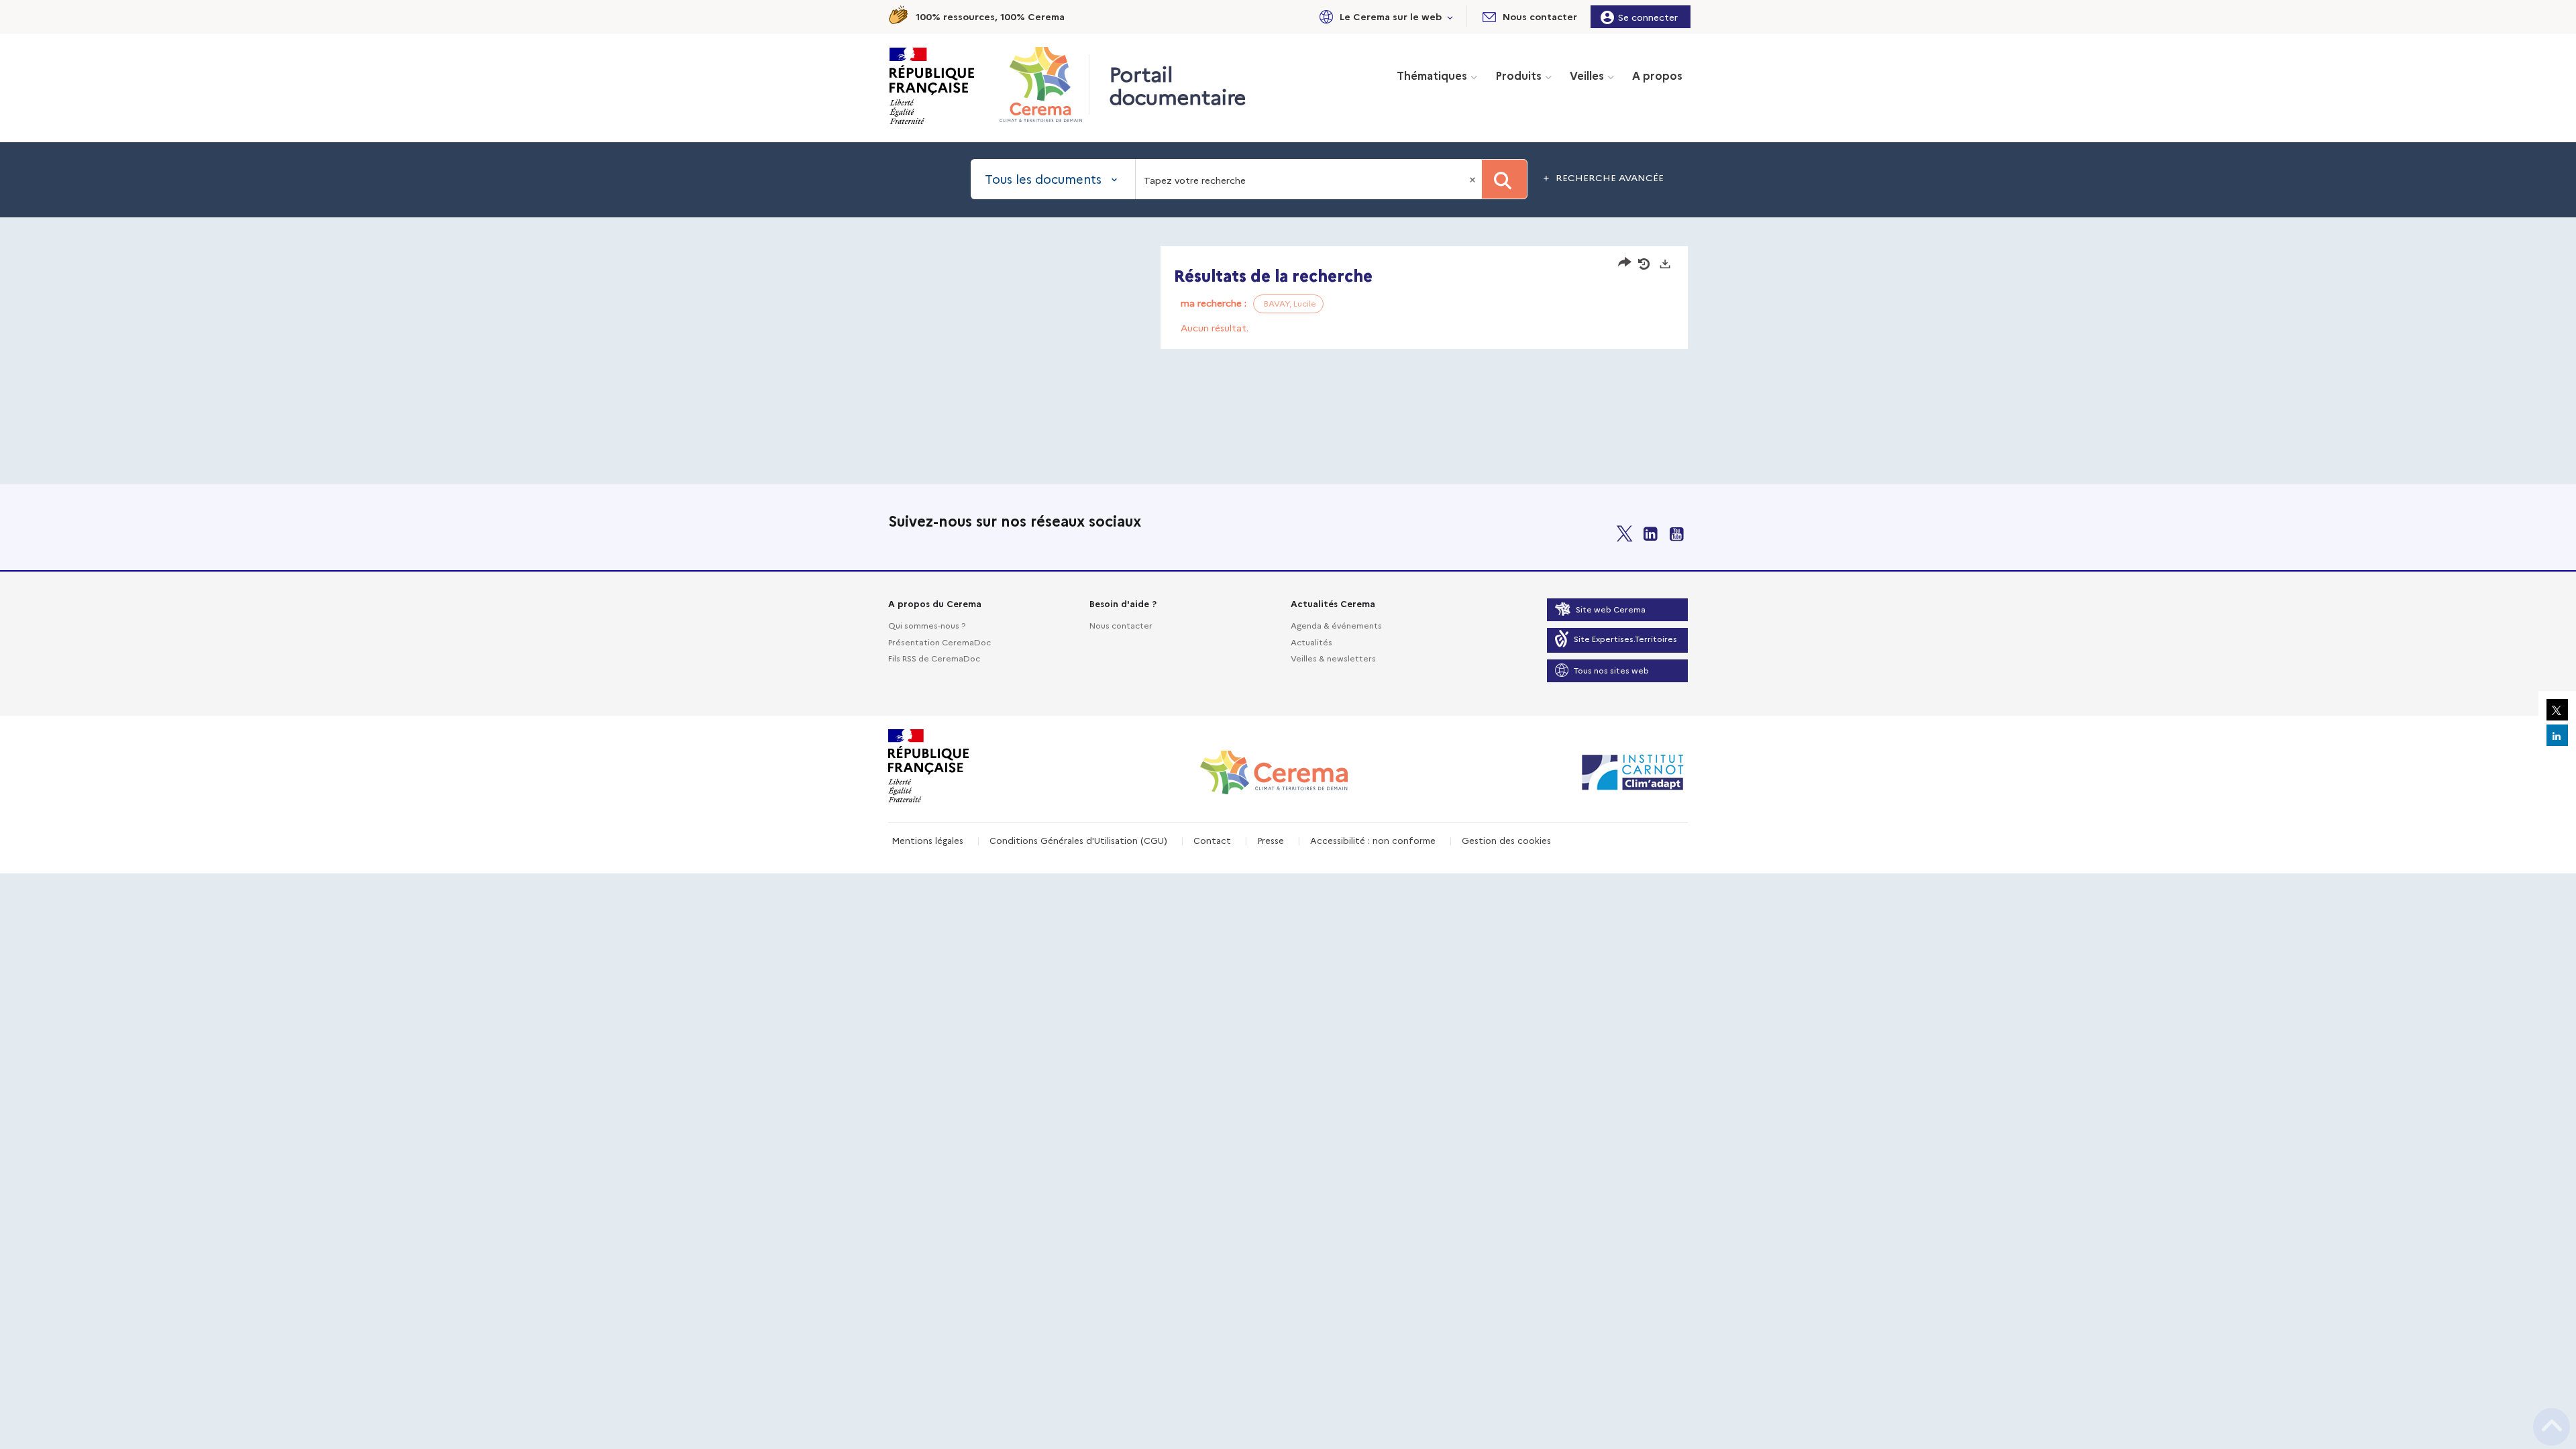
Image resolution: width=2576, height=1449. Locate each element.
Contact (1212, 840)
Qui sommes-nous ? (927, 625)
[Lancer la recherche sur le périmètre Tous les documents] (1504, 179)
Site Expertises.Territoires (1625, 638)
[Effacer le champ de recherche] (1474, 179)
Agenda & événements (1336, 625)
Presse (1271, 840)
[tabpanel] (1288, 299)
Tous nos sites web (1611, 670)
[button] (1384, 16)
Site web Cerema (1611, 609)
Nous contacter (1121, 625)
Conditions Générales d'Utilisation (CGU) (1078, 840)
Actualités (1311, 642)
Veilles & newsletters (1333, 658)
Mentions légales (927, 840)
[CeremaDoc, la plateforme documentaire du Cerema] (1044, 85)
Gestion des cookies (1506, 840)
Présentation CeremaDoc (940, 642)
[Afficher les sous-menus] (1450, 16)
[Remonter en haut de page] (2552, 1427)
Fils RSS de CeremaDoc (934, 658)
